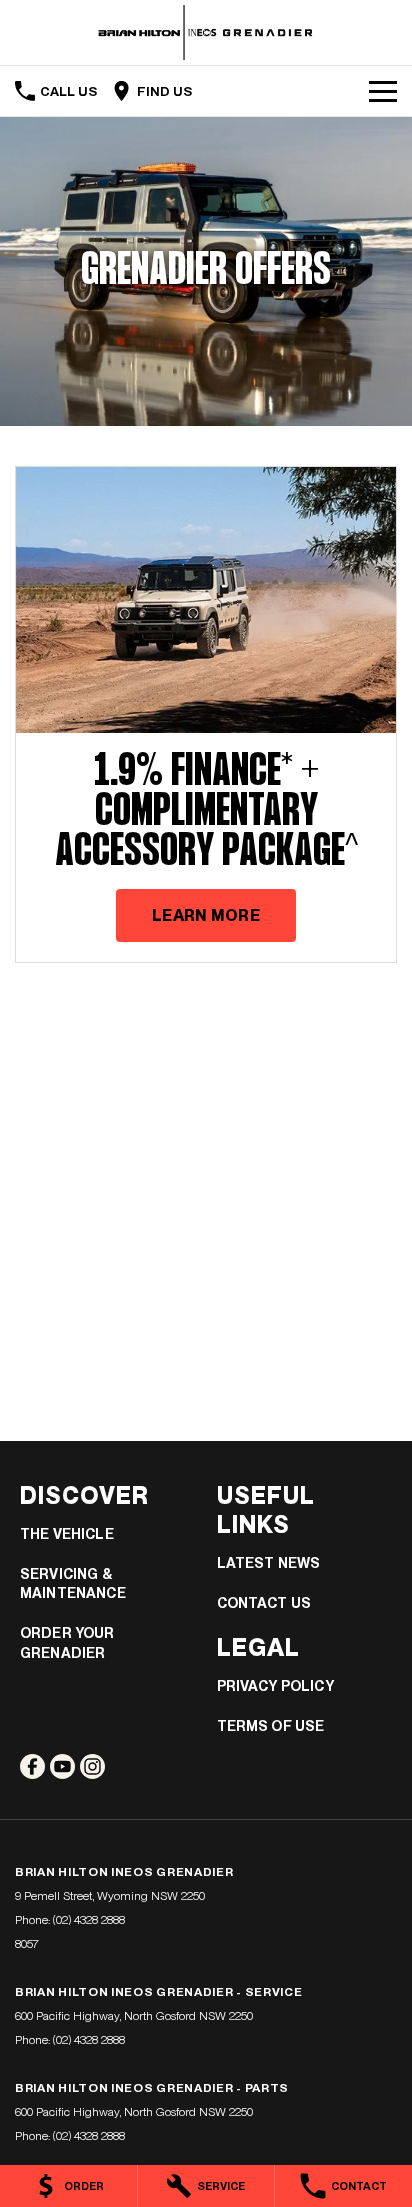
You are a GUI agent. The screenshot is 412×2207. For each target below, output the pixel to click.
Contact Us (264, 1603)
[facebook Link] (32, 1766)
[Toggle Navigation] (383, 91)
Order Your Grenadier (67, 1643)
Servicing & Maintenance (73, 1584)
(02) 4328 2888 (89, 1920)
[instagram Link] (92, 1766)
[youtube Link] (62, 1766)
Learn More (206, 915)
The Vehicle (67, 1534)
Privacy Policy (275, 1686)
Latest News (269, 1563)
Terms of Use (271, 1726)
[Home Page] (206, 32)
